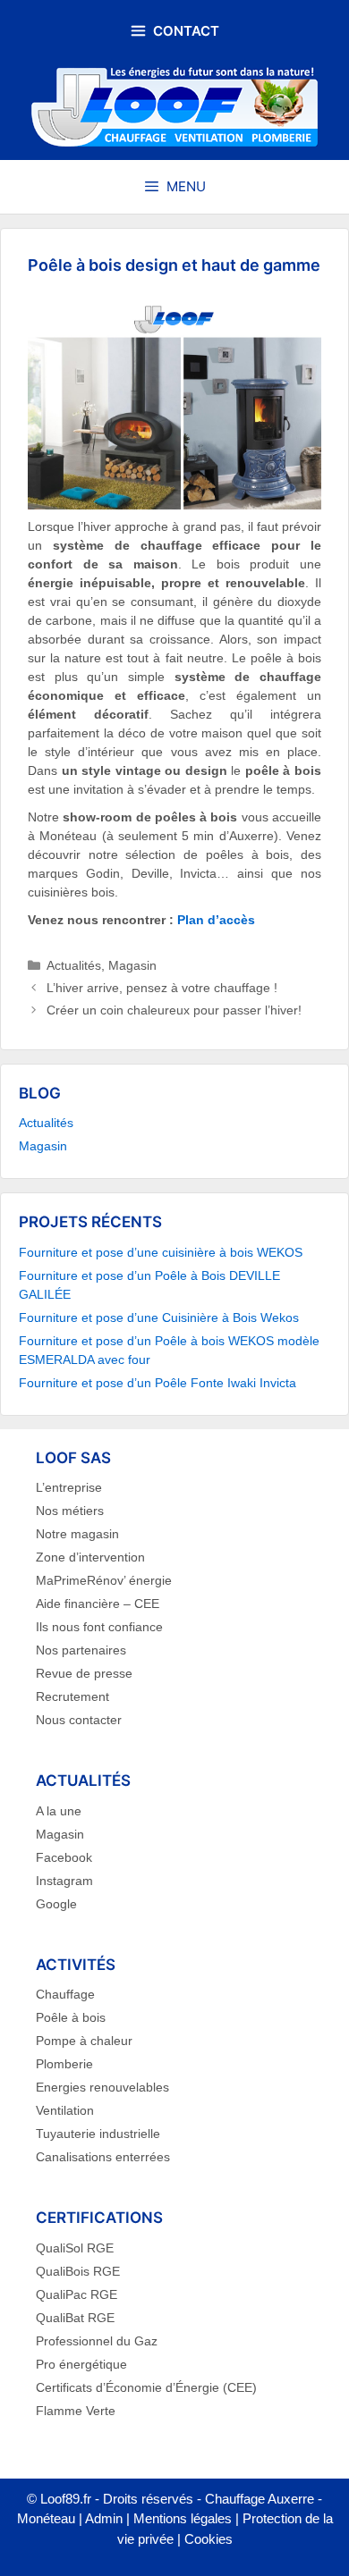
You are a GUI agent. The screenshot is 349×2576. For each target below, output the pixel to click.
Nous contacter (79, 1720)
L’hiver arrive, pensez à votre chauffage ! (162, 988)
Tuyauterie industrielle (98, 2134)
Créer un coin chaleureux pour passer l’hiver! (174, 1010)
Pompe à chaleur (84, 2041)
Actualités (74, 965)
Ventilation (65, 2110)
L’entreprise (69, 1487)
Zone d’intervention (90, 1557)
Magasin (132, 965)
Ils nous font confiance (99, 1627)
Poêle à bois (71, 2017)
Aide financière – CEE (98, 1604)
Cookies (209, 2539)
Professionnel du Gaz (97, 2341)
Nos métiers (70, 1511)
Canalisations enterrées (103, 2157)
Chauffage (65, 1994)
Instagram (64, 1881)
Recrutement (72, 1696)
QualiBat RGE (75, 2318)
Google (56, 1904)
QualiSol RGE (75, 2248)
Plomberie (64, 2064)
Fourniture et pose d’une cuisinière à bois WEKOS (161, 1252)
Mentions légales (183, 2518)
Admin (104, 2518)
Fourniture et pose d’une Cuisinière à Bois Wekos (159, 1317)
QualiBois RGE (78, 2271)
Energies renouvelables (102, 2087)
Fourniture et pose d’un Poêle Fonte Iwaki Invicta (157, 1383)
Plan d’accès (216, 920)
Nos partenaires (81, 1650)
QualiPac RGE (77, 2294)
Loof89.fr (66, 2499)
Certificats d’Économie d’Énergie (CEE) (146, 2387)
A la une (59, 1811)
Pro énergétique (81, 2364)
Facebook (64, 1857)
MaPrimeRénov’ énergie (104, 1580)
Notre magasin (77, 1534)
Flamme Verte (76, 2411)
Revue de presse (84, 1673)
